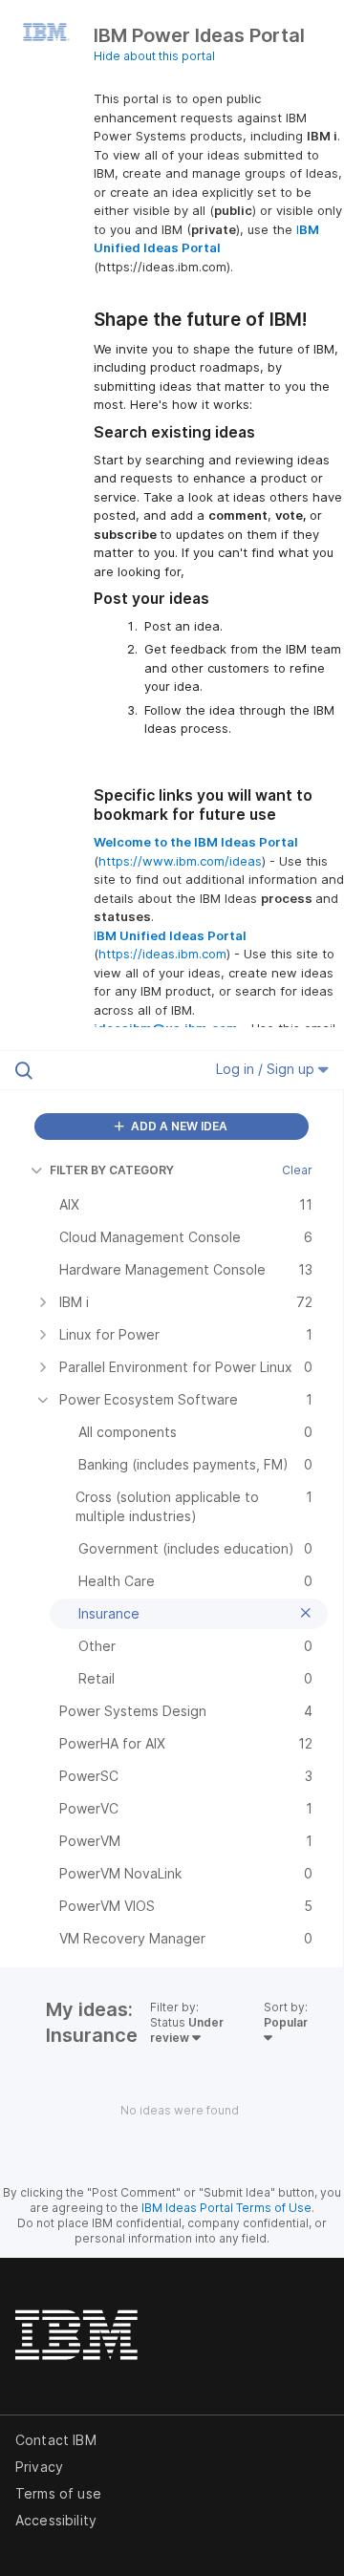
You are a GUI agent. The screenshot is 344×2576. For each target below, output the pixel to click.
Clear (297, 1170)
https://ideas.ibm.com (162, 954)
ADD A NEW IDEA (178, 1126)
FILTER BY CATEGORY (112, 1170)
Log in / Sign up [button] (267, 1069)
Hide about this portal (154, 56)
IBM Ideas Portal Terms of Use (226, 2208)
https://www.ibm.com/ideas (180, 861)
